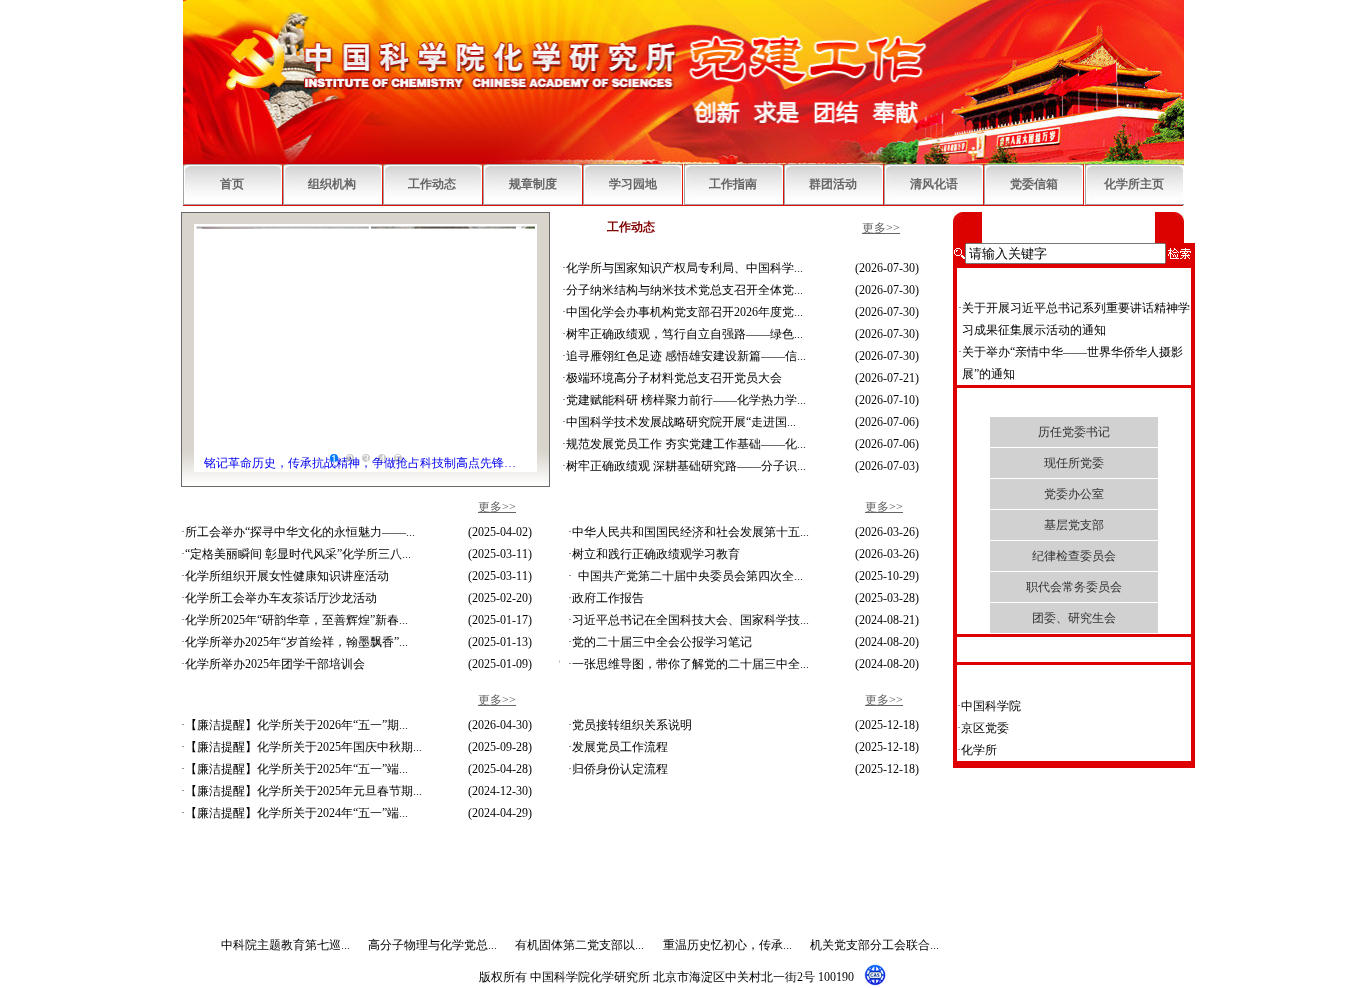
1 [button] (334, 458)
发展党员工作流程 (620, 747)
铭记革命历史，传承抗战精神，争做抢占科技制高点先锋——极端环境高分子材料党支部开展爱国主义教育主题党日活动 (365, 463)
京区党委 (985, 824)
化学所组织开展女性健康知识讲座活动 (287, 576)
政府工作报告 (608, 598)
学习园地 (633, 184)
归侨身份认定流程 (620, 769)
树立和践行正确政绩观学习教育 (656, 554)
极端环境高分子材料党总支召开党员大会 (674, 378)
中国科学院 (991, 802)
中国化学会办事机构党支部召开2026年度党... (684, 312)
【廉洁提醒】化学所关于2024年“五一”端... (296, 813)
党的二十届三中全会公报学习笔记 (662, 642)
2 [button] (350, 458)
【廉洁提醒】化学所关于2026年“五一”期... (296, 725)
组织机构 (332, 184)
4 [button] (382, 458)
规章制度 (533, 184)
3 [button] (366, 458)
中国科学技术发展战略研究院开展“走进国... (681, 422)
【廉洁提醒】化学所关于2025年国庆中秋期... (303, 747)
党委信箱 (1034, 184)
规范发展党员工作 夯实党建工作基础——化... (686, 444)
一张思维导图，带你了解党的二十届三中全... (690, 664)
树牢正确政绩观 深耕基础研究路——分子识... (686, 466)
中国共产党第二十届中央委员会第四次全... (687, 576)
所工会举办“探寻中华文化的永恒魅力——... (300, 532)
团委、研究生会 (1074, 618)
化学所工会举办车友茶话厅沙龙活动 (281, 598)
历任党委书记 (1074, 432)
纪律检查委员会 (1074, 556)
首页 (232, 184)
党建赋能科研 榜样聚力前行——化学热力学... (686, 400)
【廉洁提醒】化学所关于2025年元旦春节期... (303, 791)
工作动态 (432, 184)
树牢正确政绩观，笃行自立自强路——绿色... (684, 334)
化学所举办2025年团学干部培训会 (275, 664)
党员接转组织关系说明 (632, 725)
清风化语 (934, 184)
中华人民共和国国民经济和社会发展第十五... (690, 532)
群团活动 (833, 184)
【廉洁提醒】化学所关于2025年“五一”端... (296, 769)
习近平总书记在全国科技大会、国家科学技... (690, 620)
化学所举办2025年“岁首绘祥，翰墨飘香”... (296, 642)
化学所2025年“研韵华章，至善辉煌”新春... (296, 620)
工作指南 (733, 184)
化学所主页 (1134, 184)
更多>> (881, 228)
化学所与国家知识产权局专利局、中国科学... (684, 268)
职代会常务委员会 (1074, 587)
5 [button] (398, 458)
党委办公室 (1074, 494)
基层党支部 (1074, 525)
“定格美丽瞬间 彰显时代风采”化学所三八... (298, 554)
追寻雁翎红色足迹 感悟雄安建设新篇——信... (686, 356)
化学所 (979, 846)
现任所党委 (1074, 463)
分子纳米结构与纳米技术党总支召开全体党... (684, 290)
